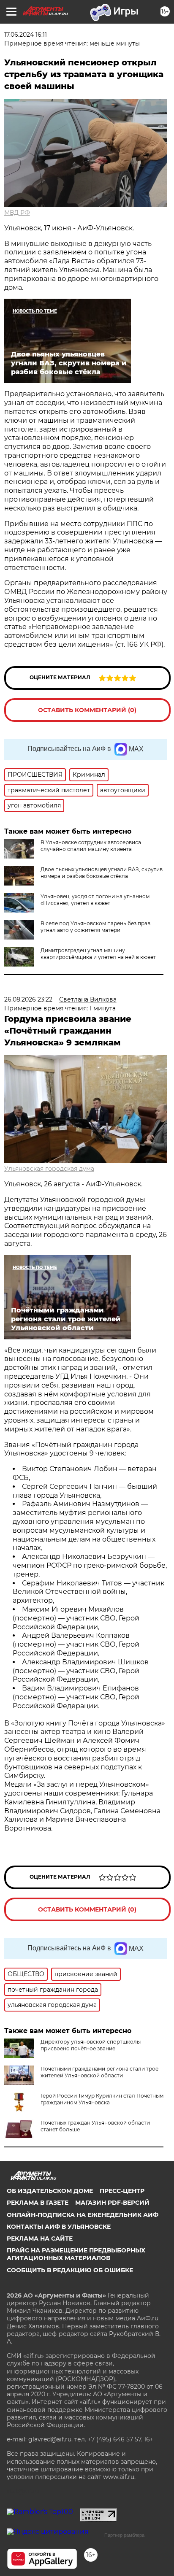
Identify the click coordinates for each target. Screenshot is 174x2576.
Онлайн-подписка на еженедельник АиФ (83, 2215)
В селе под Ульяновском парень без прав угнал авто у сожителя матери (95, 927)
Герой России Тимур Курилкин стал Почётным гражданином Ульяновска (102, 2099)
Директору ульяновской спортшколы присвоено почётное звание (91, 2045)
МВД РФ (17, 213)
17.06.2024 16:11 (26, 35)
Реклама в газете (38, 2203)
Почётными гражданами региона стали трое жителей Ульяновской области (99, 2072)
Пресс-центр (122, 2191)
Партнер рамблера (124, 2535)
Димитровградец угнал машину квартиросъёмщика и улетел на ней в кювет (98, 954)
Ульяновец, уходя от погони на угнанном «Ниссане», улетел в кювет (95, 900)
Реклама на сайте (40, 2238)
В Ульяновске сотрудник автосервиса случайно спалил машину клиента (91, 846)
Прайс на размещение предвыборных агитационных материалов (76, 2254)
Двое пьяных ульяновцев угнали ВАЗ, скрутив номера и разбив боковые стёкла (102, 873)
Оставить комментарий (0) (87, 710)
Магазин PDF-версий (112, 2203)
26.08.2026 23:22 (28, 999)
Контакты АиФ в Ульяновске (59, 2227)
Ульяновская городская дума (49, 1169)
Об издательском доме (50, 2191)
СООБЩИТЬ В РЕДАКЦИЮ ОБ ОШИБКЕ (70, 2270)
